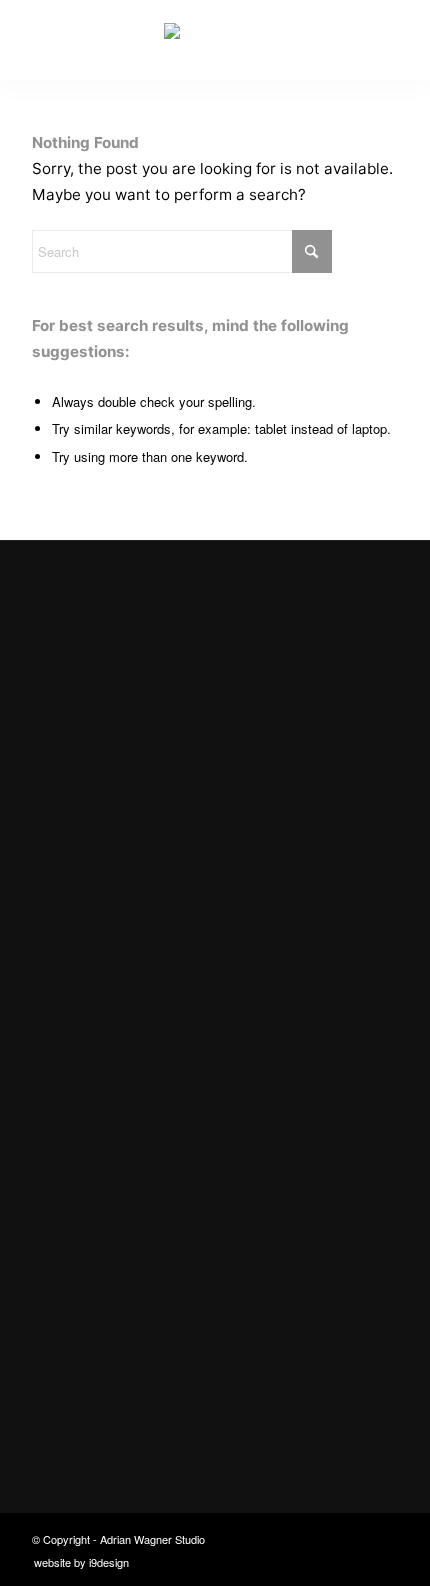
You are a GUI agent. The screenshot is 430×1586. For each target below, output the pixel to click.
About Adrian (94, 1182)
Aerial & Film (92, 1143)
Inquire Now (82, 904)
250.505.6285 (96, 1320)
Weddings (82, 1105)
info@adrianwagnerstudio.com (157, 1281)
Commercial (90, 1027)
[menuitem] (76, 1562)
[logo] (215, 40)
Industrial (81, 1066)
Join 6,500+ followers (150, 1385)
